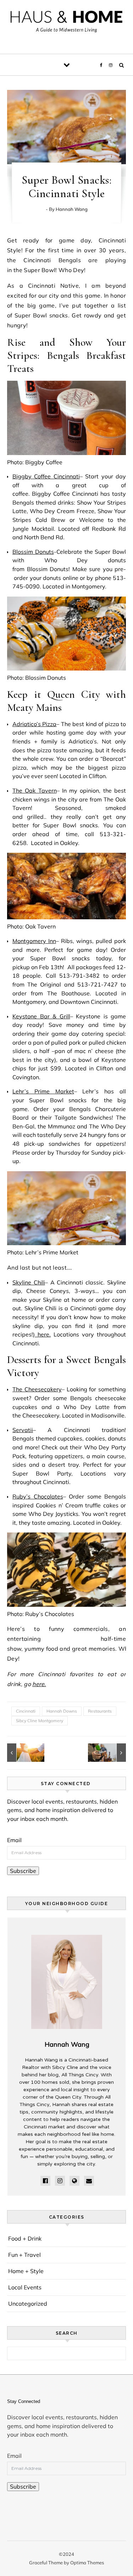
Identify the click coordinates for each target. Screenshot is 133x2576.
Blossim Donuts (33, 552)
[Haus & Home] (66, 24)
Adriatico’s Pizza (34, 724)
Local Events (25, 2287)
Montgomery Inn (34, 941)
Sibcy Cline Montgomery (40, 1721)
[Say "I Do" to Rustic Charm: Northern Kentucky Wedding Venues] (23, 1753)
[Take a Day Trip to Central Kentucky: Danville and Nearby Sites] (110, 1753)
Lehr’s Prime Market (43, 1091)
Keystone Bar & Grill (41, 1016)
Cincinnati (26, 1711)
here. (43, 1334)
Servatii (23, 1430)
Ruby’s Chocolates (38, 1496)
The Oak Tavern (35, 790)
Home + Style (26, 2271)
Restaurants (100, 1711)
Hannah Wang (72, 209)
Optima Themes (87, 2563)
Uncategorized (28, 2304)
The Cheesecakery (37, 1389)
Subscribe (23, 1871)
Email (14, 1840)
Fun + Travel (24, 2255)
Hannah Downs (62, 1711)
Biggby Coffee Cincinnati (46, 476)
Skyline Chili (29, 1282)
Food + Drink (25, 2238)
